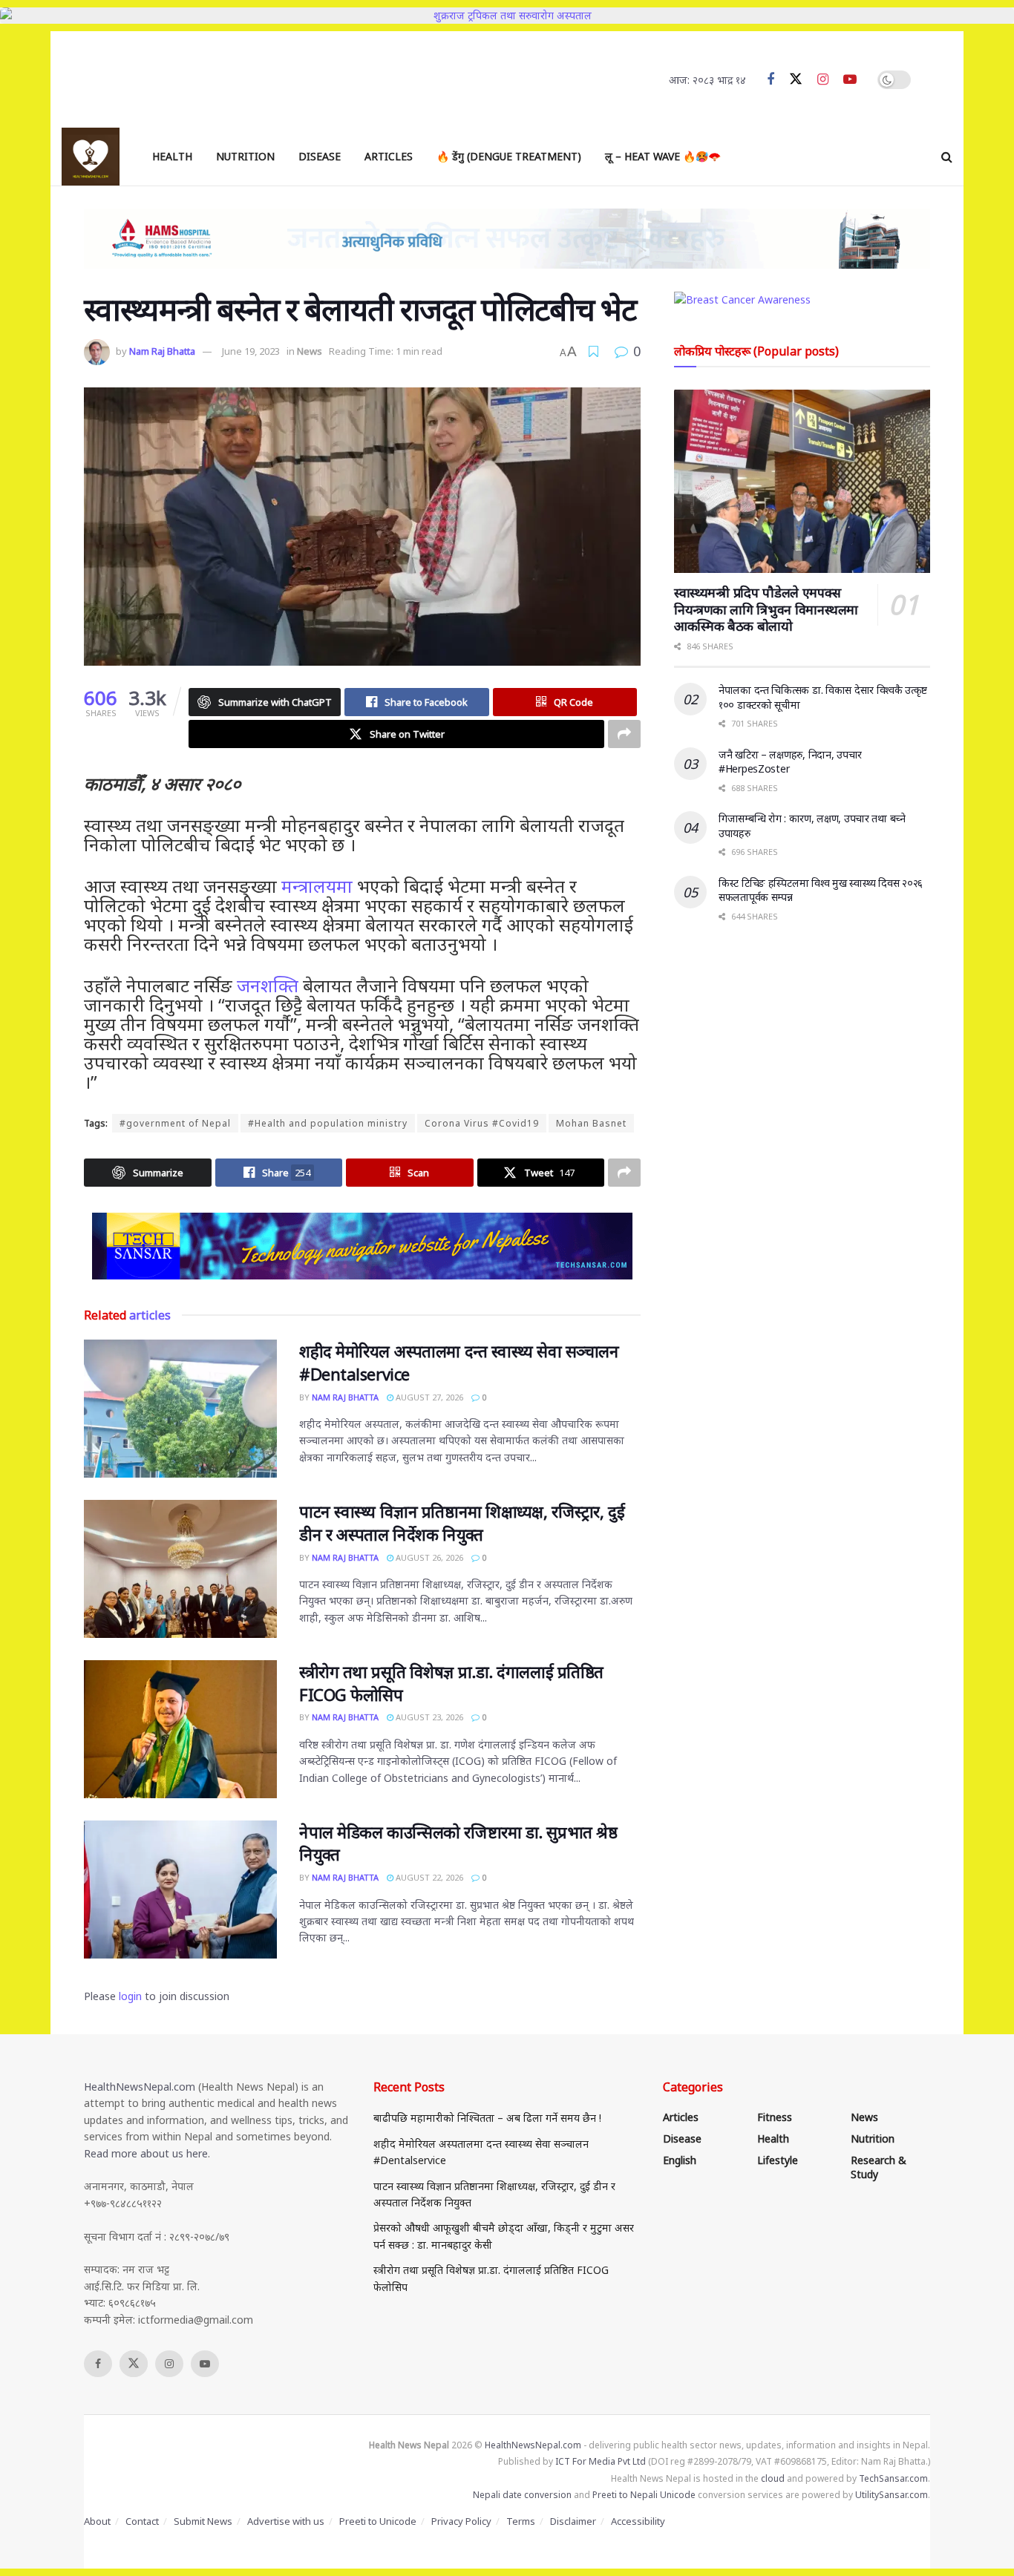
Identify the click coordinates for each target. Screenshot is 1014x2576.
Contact (142, 2521)
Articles (389, 156)
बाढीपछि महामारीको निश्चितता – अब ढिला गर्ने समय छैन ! (487, 2118)
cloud (773, 2478)
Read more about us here (146, 2153)
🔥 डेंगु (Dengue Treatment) (509, 156)
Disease (320, 156)
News (310, 351)
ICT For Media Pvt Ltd (601, 2461)
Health (172, 156)
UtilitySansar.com (892, 2495)
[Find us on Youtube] (850, 80)
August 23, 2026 (428, 1717)
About (97, 2521)
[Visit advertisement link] (362, 1246)
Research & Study (879, 2167)
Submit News (203, 2521)
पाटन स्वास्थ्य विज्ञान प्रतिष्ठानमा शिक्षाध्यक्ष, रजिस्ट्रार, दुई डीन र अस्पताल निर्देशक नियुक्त (462, 1523)
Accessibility (638, 2521)
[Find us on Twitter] (796, 79)
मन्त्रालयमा (317, 886)
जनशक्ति (268, 985)
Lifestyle (778, 2160)
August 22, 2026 (428, 1877)
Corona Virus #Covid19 (482, 1123)
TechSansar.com (893, 2478)
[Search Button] (947, 157)
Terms (521, 2521)
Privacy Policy (461, 2521)
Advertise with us (286, 2521)
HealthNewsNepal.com (140, 2087)
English (680, 2160)
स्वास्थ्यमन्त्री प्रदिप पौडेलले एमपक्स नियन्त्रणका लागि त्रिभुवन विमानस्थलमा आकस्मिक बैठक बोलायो (766, 609)
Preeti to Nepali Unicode (644, 2495)
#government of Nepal (175, 1123)
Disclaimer (573, 2521)
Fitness (775, 2117)
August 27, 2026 (428, 1397)
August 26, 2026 (428, 1557)
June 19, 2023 (251, 351)
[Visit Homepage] (91, 157)
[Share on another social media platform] (624, 734)
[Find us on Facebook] (771, 80)
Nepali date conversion (522, 2495)
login (130, 1996)
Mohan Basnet (591, 1123)
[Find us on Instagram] (823, 80)
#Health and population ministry (328, 1123)
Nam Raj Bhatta (162, 351)
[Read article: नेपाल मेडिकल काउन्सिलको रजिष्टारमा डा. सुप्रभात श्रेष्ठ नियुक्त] (180, 1890)
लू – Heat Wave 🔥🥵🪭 (663, 156)
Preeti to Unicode (378, 2521)
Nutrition (245, 156)
